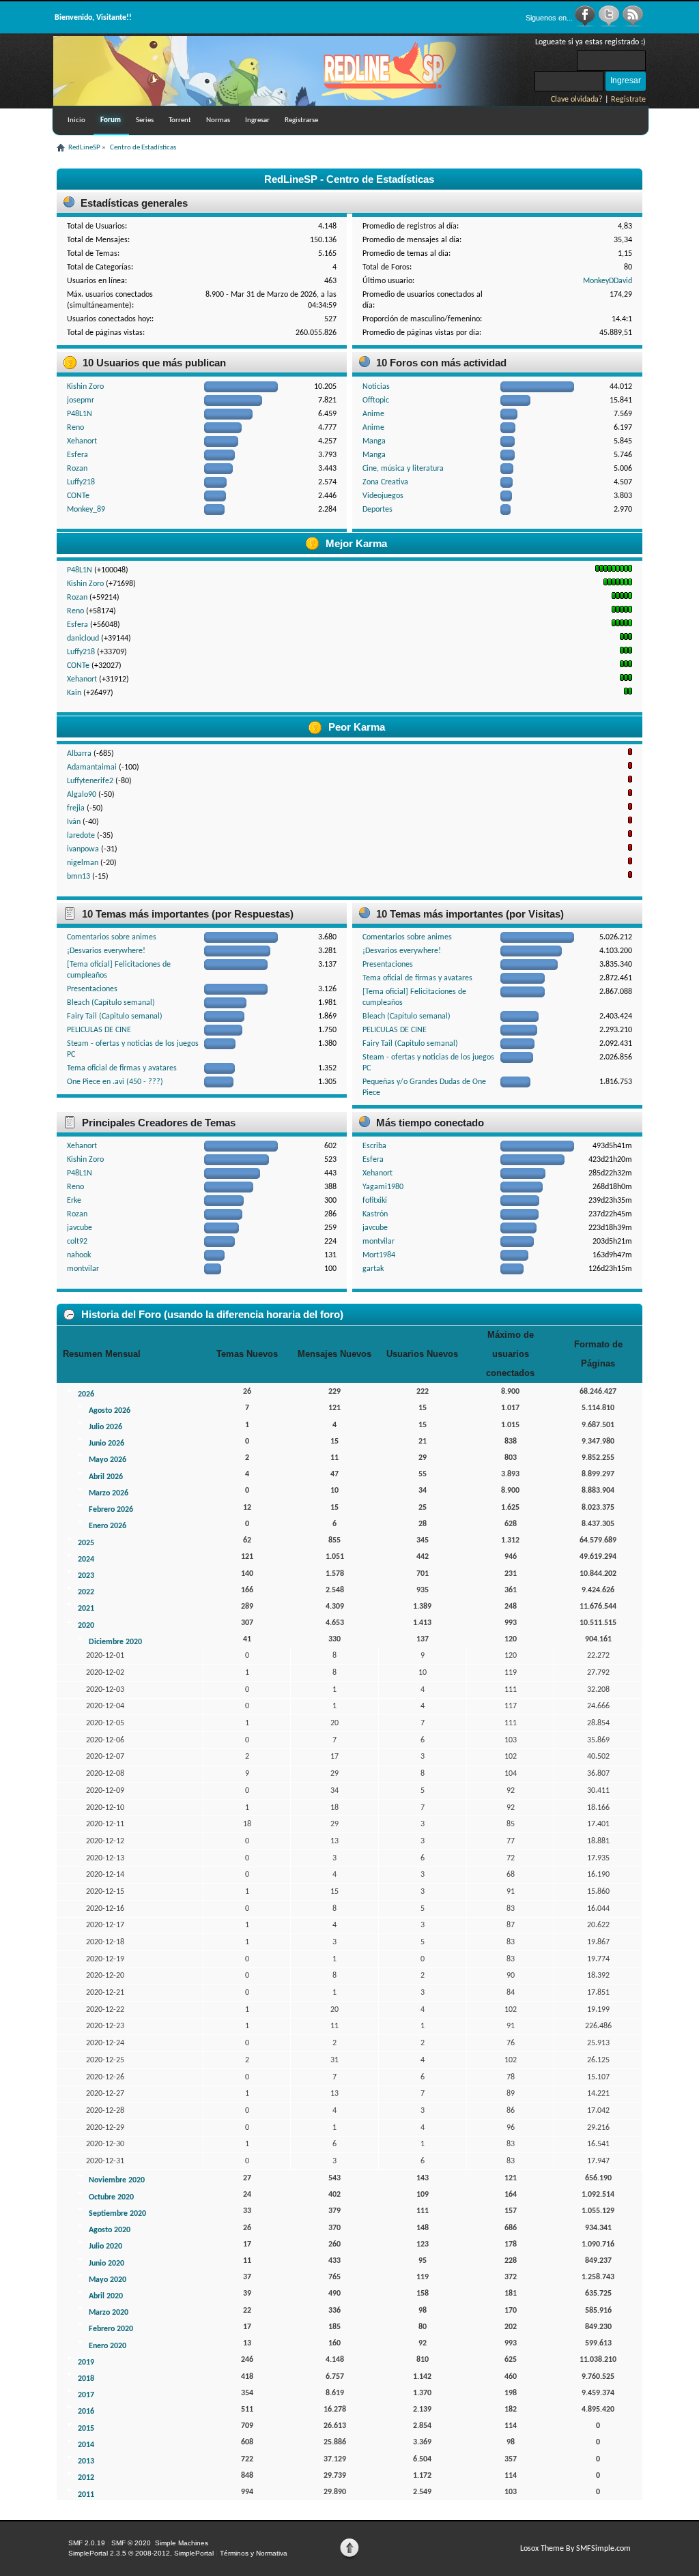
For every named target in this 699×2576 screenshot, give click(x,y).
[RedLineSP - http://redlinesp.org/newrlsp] (285, 103)
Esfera (77, 455)
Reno (75, 428)
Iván (74, 822)
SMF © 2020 (131, 2543)
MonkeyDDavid (608, 281)
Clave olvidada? (577, 100)
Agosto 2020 (110, 2230)
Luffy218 (81, 482)
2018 (86, 2379)
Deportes (377, 510)
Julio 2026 (105, 1427)
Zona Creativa (385, 482)
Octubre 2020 (111, 2197)
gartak (373, 1269)
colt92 (77, 1242)
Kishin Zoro (85, 387)
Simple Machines (182, 2543)
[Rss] (633, 25)
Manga (374, 441)
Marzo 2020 (109, 2313)
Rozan (77, 469)
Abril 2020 (106, 2296)
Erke (74, 1201)
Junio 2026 (106, 1444)
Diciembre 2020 (115, 1642)
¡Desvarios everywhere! (106, 951)
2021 (86, 1609)
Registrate (628, 100)
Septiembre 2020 (117, 2214)
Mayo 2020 (108, 2280)
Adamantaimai (92, 767)
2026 (86, 1394)
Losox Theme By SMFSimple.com (575, 2549)
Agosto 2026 (110, 1411)
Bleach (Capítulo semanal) (111, 1003)
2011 (86, 2495)
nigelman (83, 863)
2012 (86, 2478)
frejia (76, 808)
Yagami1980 (383, 1187)
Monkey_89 (86, 510)
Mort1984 (379, 1255)
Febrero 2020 (111, 2329)
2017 (86, 2395)
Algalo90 (82, 795)
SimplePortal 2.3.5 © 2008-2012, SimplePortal (141, 2553)
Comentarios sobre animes (112, 937)
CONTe (78, 496)
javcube (80, 1228)
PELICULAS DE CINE (99, 1030)
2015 (86, 2429)
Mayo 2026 (108, 1460)
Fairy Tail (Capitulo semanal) (115, 1016)
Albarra (79, 754)
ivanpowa (83, 849)
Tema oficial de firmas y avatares (122, 1068)
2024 (86, 1560)
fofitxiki (375, 1201)
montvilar (83, 1269)
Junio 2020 (106, 2264)
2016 (86, 2412)
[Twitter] (610, 25)
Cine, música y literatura (403, 469)
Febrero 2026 (111, 1510)
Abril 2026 (106, 1477)
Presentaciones (92, 989)
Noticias (376, 387)
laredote (81, 836)
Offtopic (376, 400)
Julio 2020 (105, 2246)
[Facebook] (586, 25)
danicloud (83, 639)
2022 (86, 1592)
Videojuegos (383, 496)
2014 (86, 2445)
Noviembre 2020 (117, 2180)
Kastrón (375, 1214)
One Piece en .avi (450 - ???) (115, 1082)
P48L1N (80, 414)
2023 (86, 1576)
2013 (86, 2461)
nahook (79, 1255)
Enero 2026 (108, 1526)
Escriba (374, 1146)
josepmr (81, 400)
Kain (74, 693)
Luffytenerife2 (90, 781)
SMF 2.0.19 (87, 2543)
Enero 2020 (108, 2346)
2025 (86, 1543)
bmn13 (79, 877)
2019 (86, 2362)
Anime (373, 414)
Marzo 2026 (109, 1493)
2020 (86, 1626)
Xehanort (82, 441)
